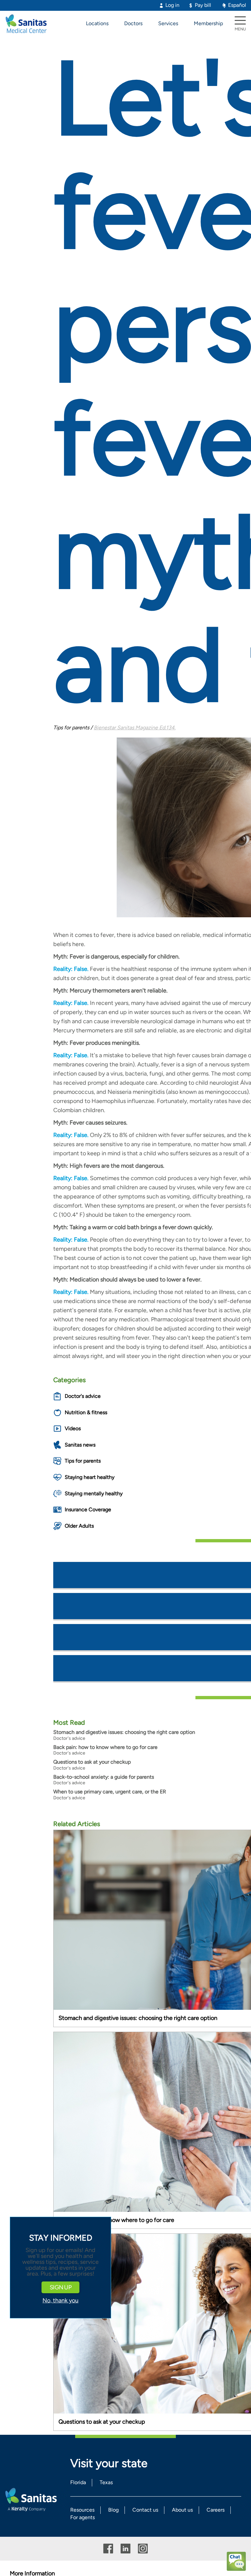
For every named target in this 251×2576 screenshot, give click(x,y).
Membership (208, 23)
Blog (113, 2510)
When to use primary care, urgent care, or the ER (110, 1792)
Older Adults (79, 1526)
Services (168, 23)
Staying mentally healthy (94, 1493)
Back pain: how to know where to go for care (105, 1747)
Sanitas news (80, 1445)
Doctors (133, 23)
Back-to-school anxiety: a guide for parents (104, 1777)
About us (182, 2510)
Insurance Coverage (88, 1509)
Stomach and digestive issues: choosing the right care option (124, 1732)
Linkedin (125, 2549)
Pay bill (203, 5)
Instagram (143, 2549)
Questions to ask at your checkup (92, 1762)
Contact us (145, 2510)
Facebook (108, 2549)
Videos (73, 1428)
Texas (106, 2482)
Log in (172, 5)
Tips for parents (83, 1461)
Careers (216, 2510)
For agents (83, 2517)
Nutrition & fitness (86, 1412)
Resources (82, 2510)
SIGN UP (60, 2287)
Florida (78, 2482)
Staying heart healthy (90, 1477)
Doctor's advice (83, 1396)
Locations (97, 23)
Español (237, 5)
